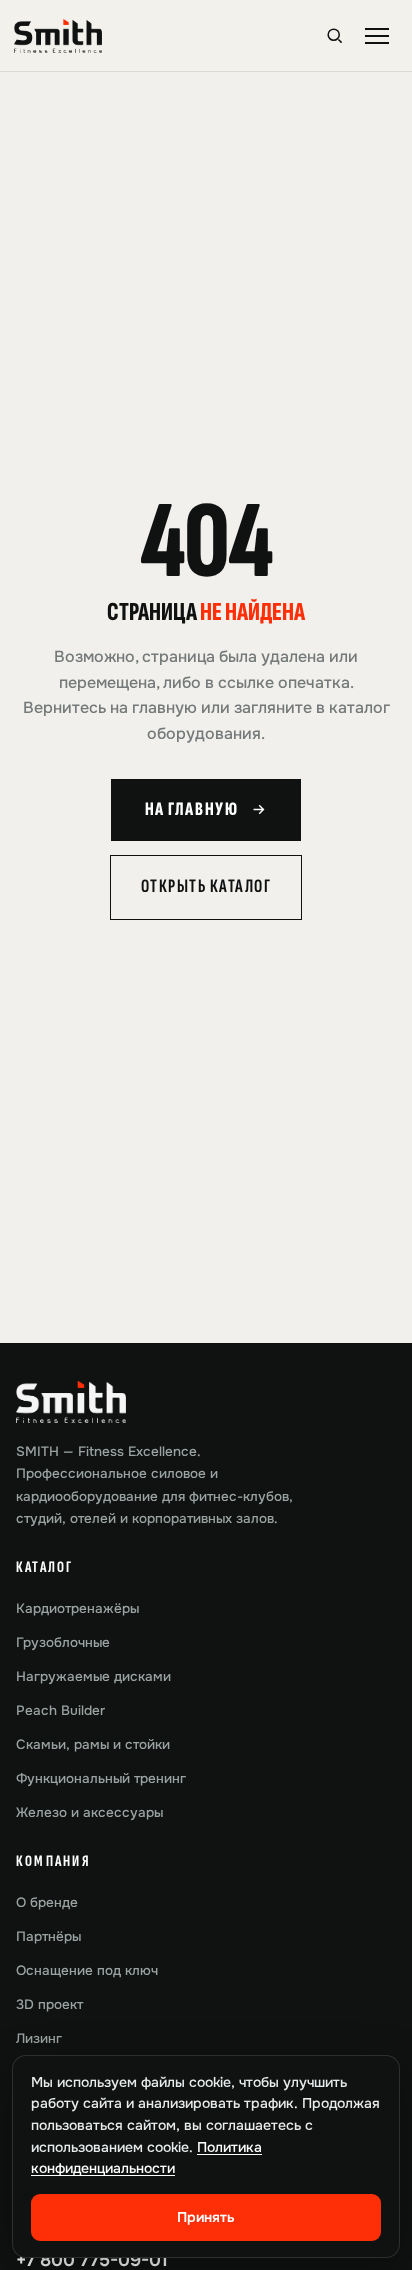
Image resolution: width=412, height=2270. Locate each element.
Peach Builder (60, 1710)
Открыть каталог (206, 886)
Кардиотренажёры (77, 1608)
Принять (206, 2217)
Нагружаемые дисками (93, 1676)
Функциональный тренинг (101, 1778)
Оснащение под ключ (87, 1970)
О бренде (47, 1902)
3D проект (49, 2004)
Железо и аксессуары (89, 1812)
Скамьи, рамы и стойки (93, 1744)
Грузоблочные (63, 1642)
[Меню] (377, 36)
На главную (191, 809)
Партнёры (48, 1936)
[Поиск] (334, 35)
